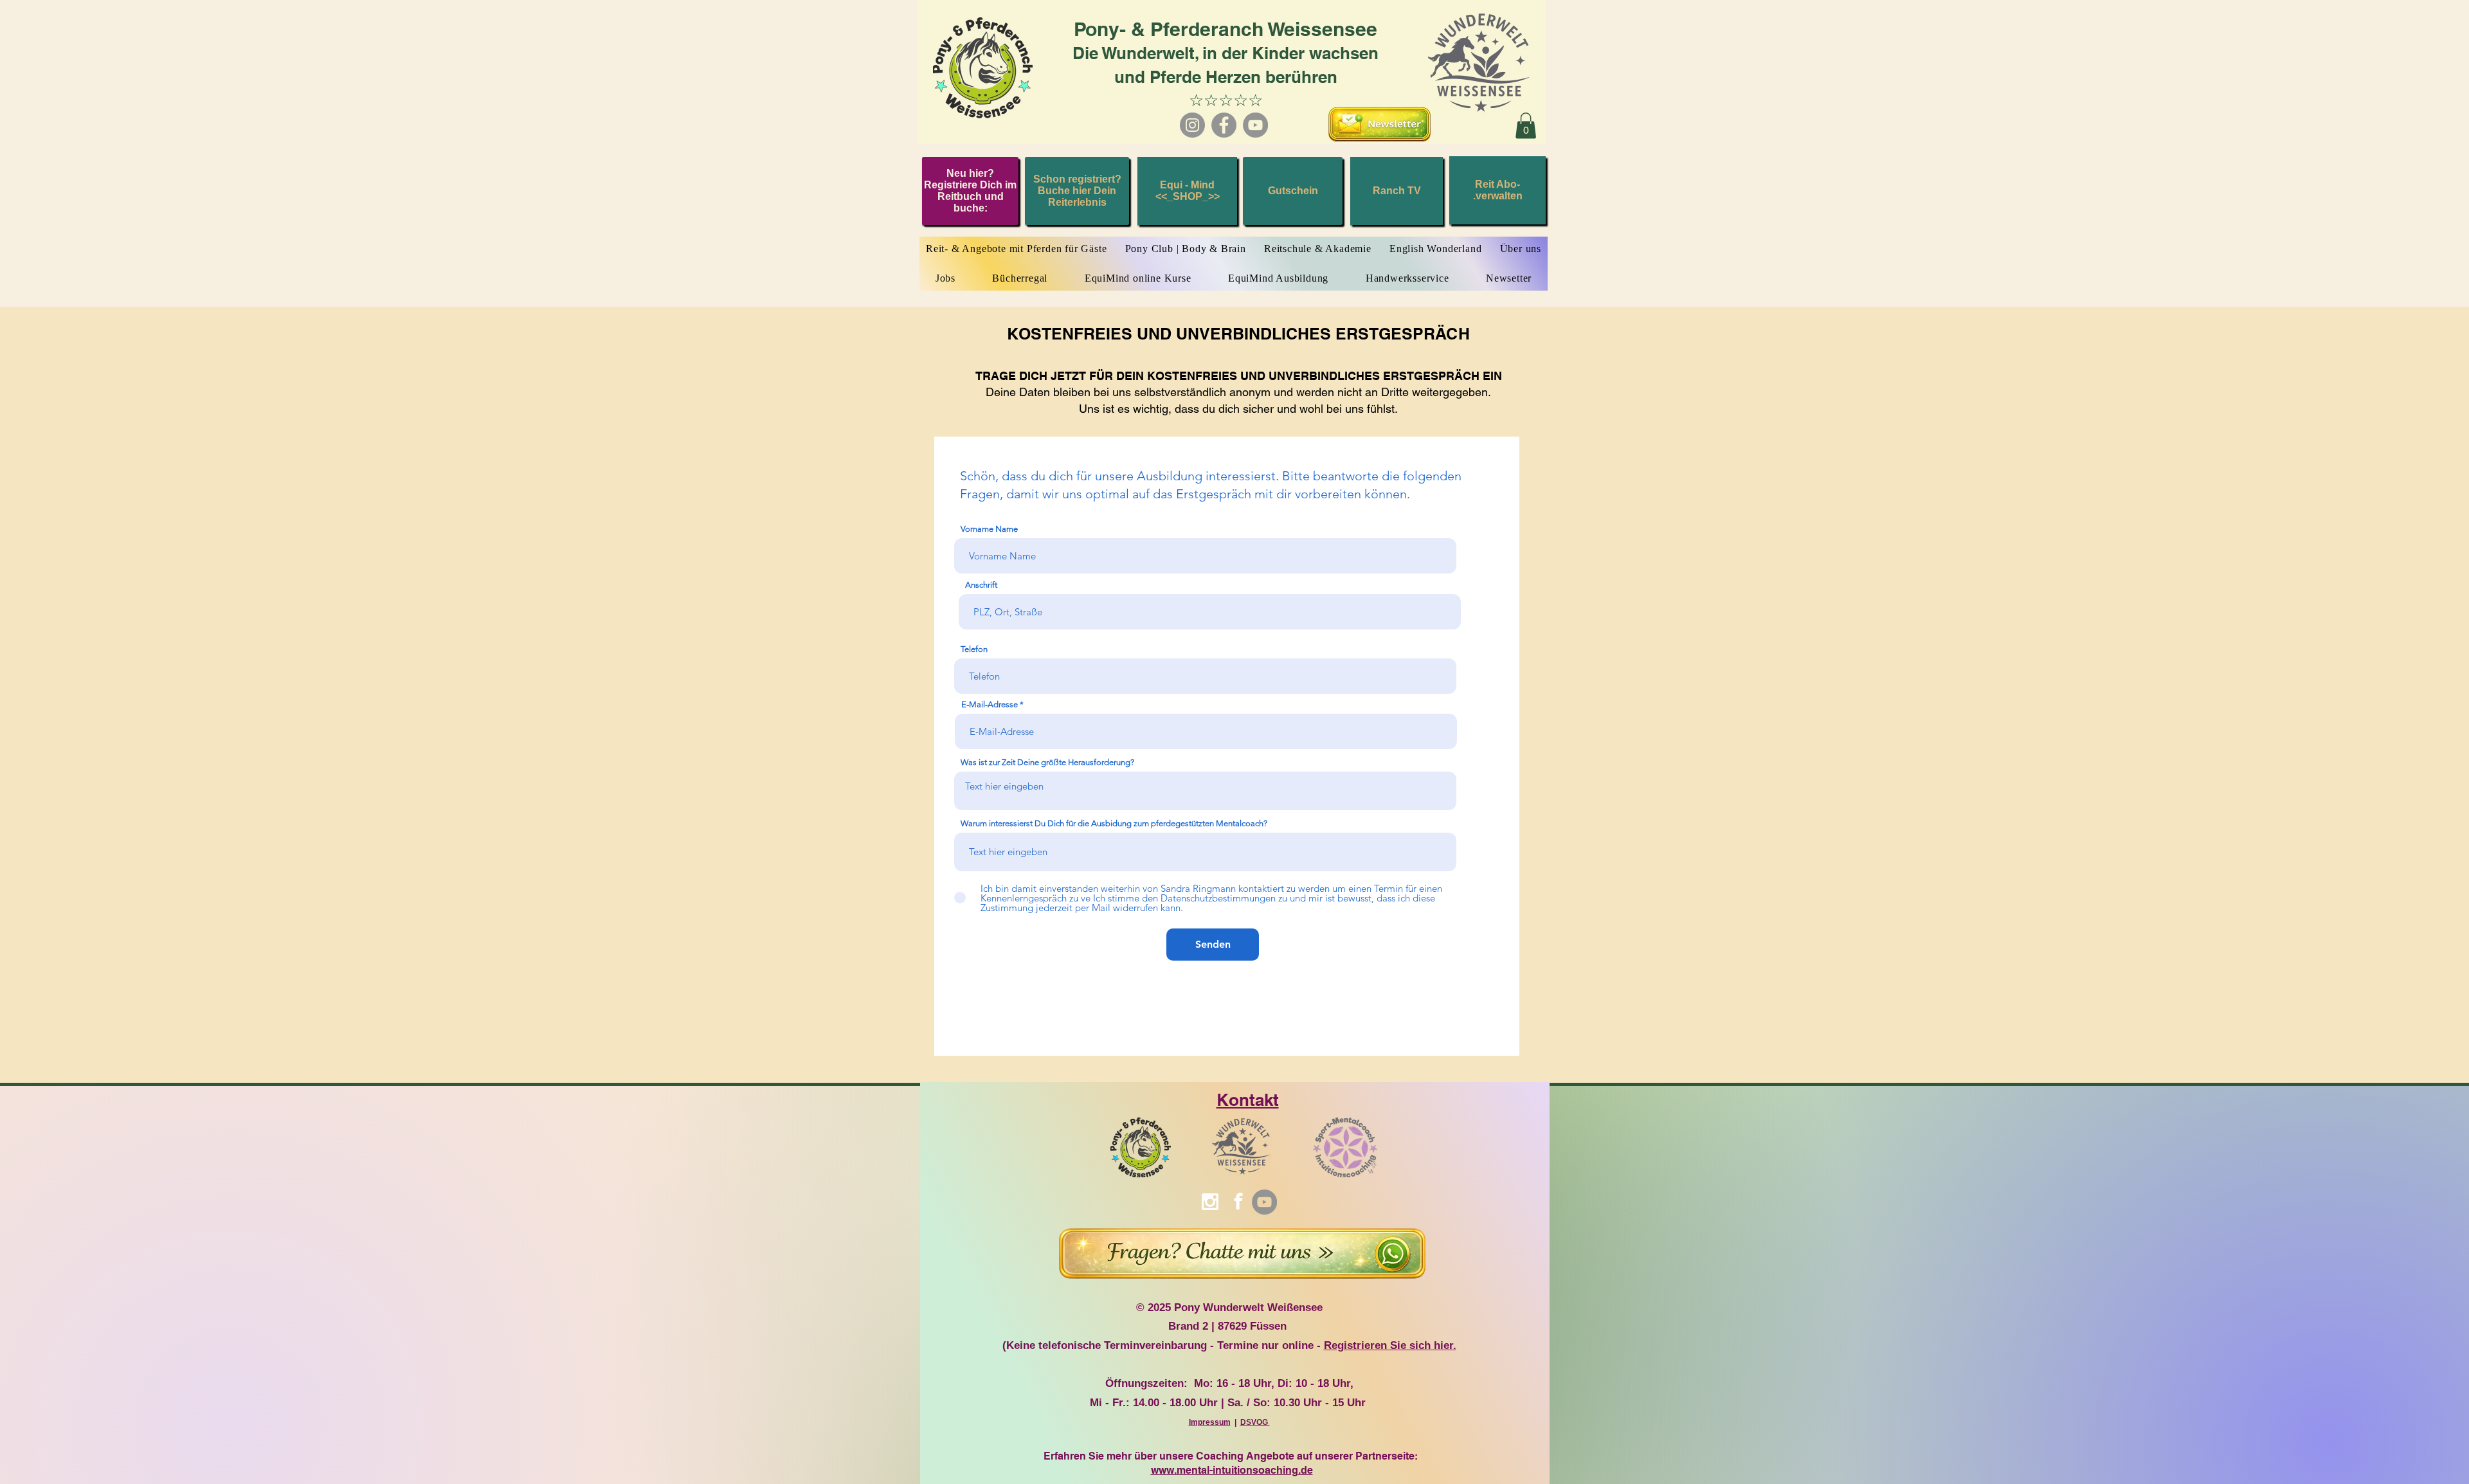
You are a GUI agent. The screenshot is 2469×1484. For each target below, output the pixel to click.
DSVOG (1255, 1422)
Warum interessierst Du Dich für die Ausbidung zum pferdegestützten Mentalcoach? (1114, 823)
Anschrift (981, 585)
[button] (1526, 126)
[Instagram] (1192, 125)
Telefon (974, 649)
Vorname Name (989, 529)
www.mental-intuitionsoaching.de (1232, 1470)
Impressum (1210, 1422)
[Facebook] (1224, 125)
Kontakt (1248, 1100)
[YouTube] (1255, 125)
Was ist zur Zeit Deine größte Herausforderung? (1047, 762)
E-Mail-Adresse (990, 704)
